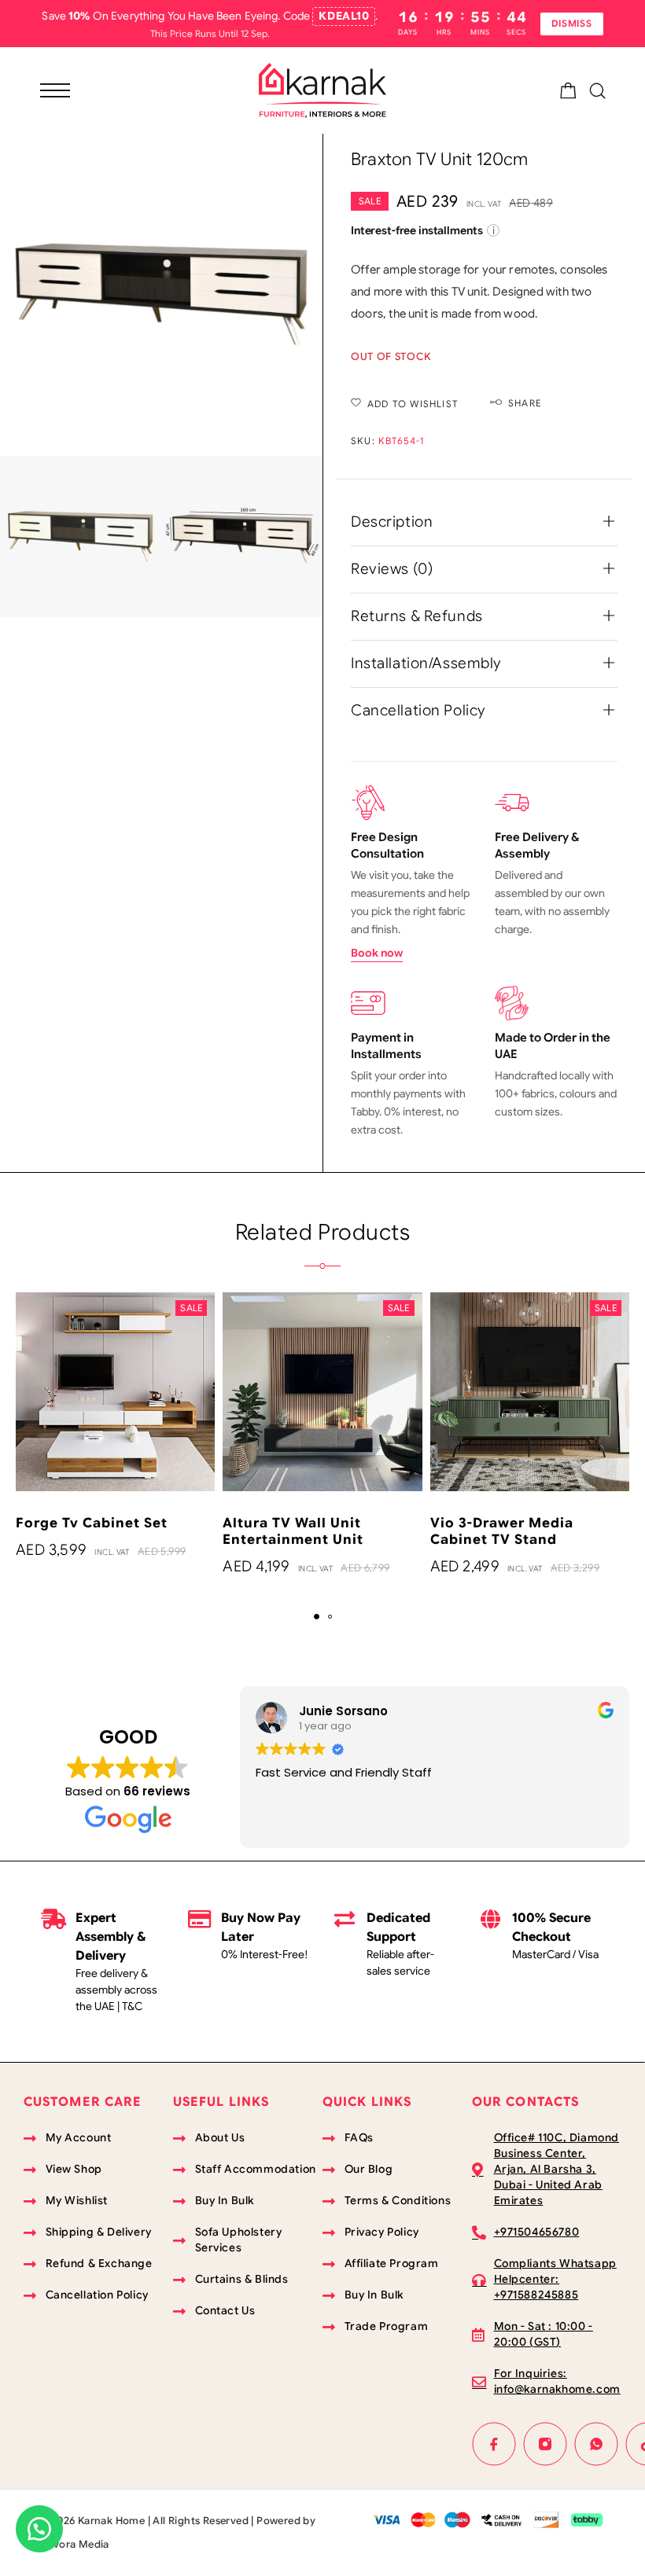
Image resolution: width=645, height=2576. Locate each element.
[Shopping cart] (568, 94)
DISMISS (572, 23)
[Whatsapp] (597, 2444)
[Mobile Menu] (55, 90)
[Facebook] (494, 2444)
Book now (377, 953)
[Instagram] (545, 2444)
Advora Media (74, 2544)
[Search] (597, 91)
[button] (317, 1617)
